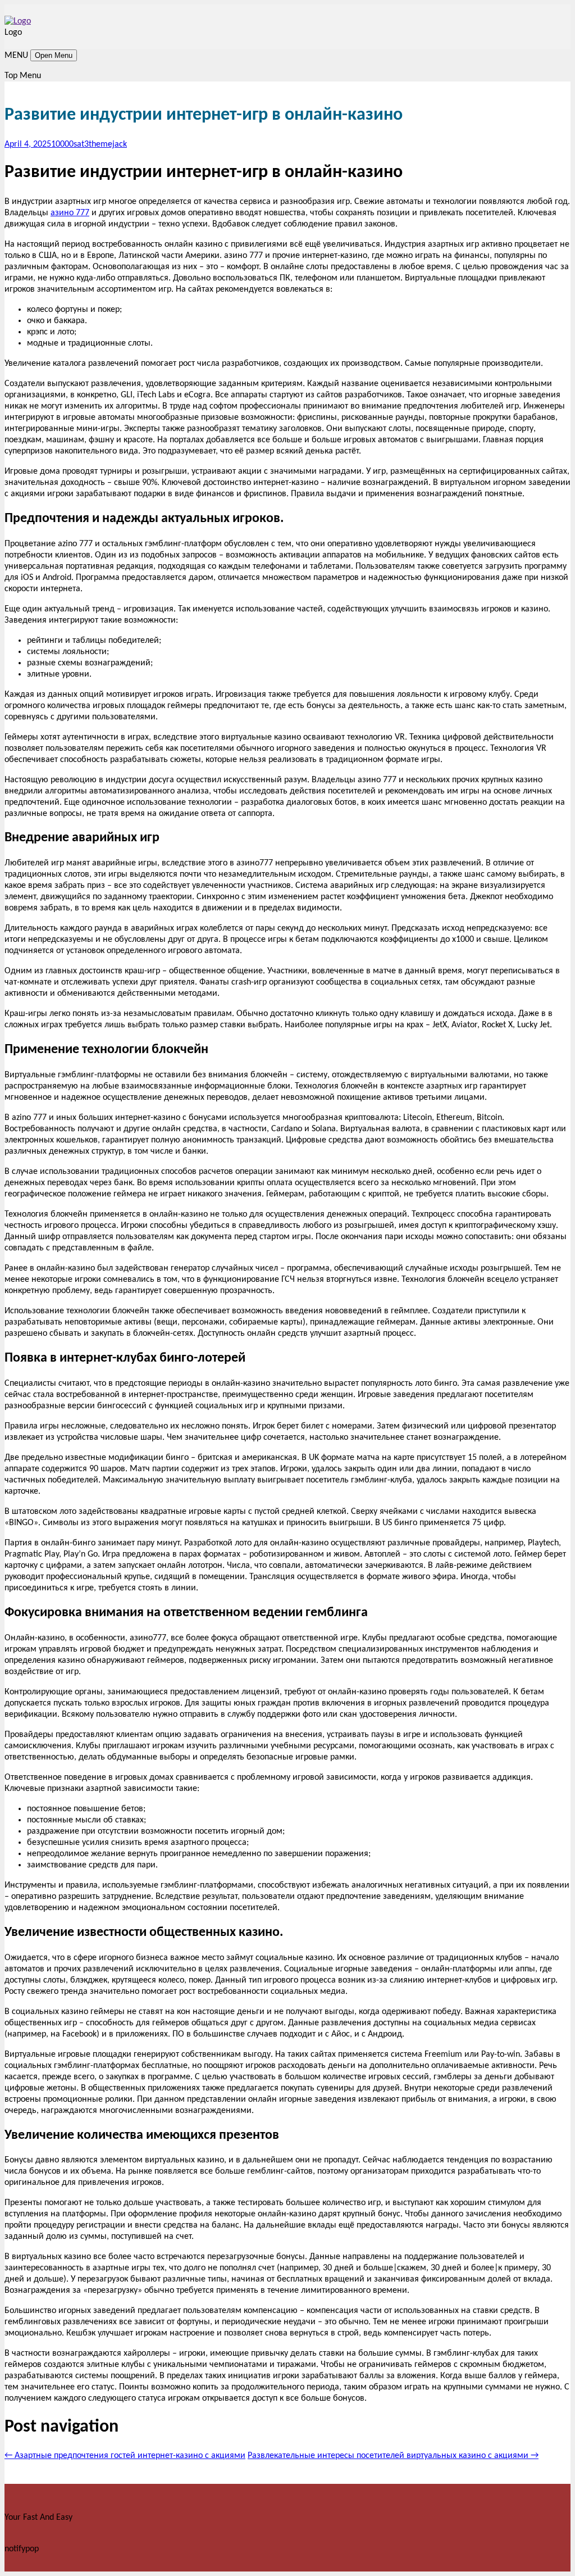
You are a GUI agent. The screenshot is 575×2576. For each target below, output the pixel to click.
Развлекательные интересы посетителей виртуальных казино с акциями (393, 2456)
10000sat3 (70, 144)
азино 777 (70, 213)
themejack (108, 144)
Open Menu (54, 55)
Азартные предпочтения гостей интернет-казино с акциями (125, 2456)
